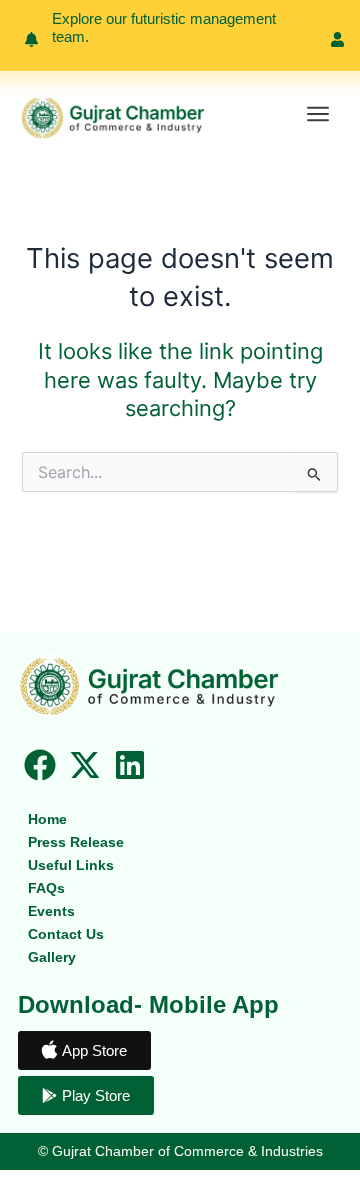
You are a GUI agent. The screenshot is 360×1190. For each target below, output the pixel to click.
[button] (317, 115)
